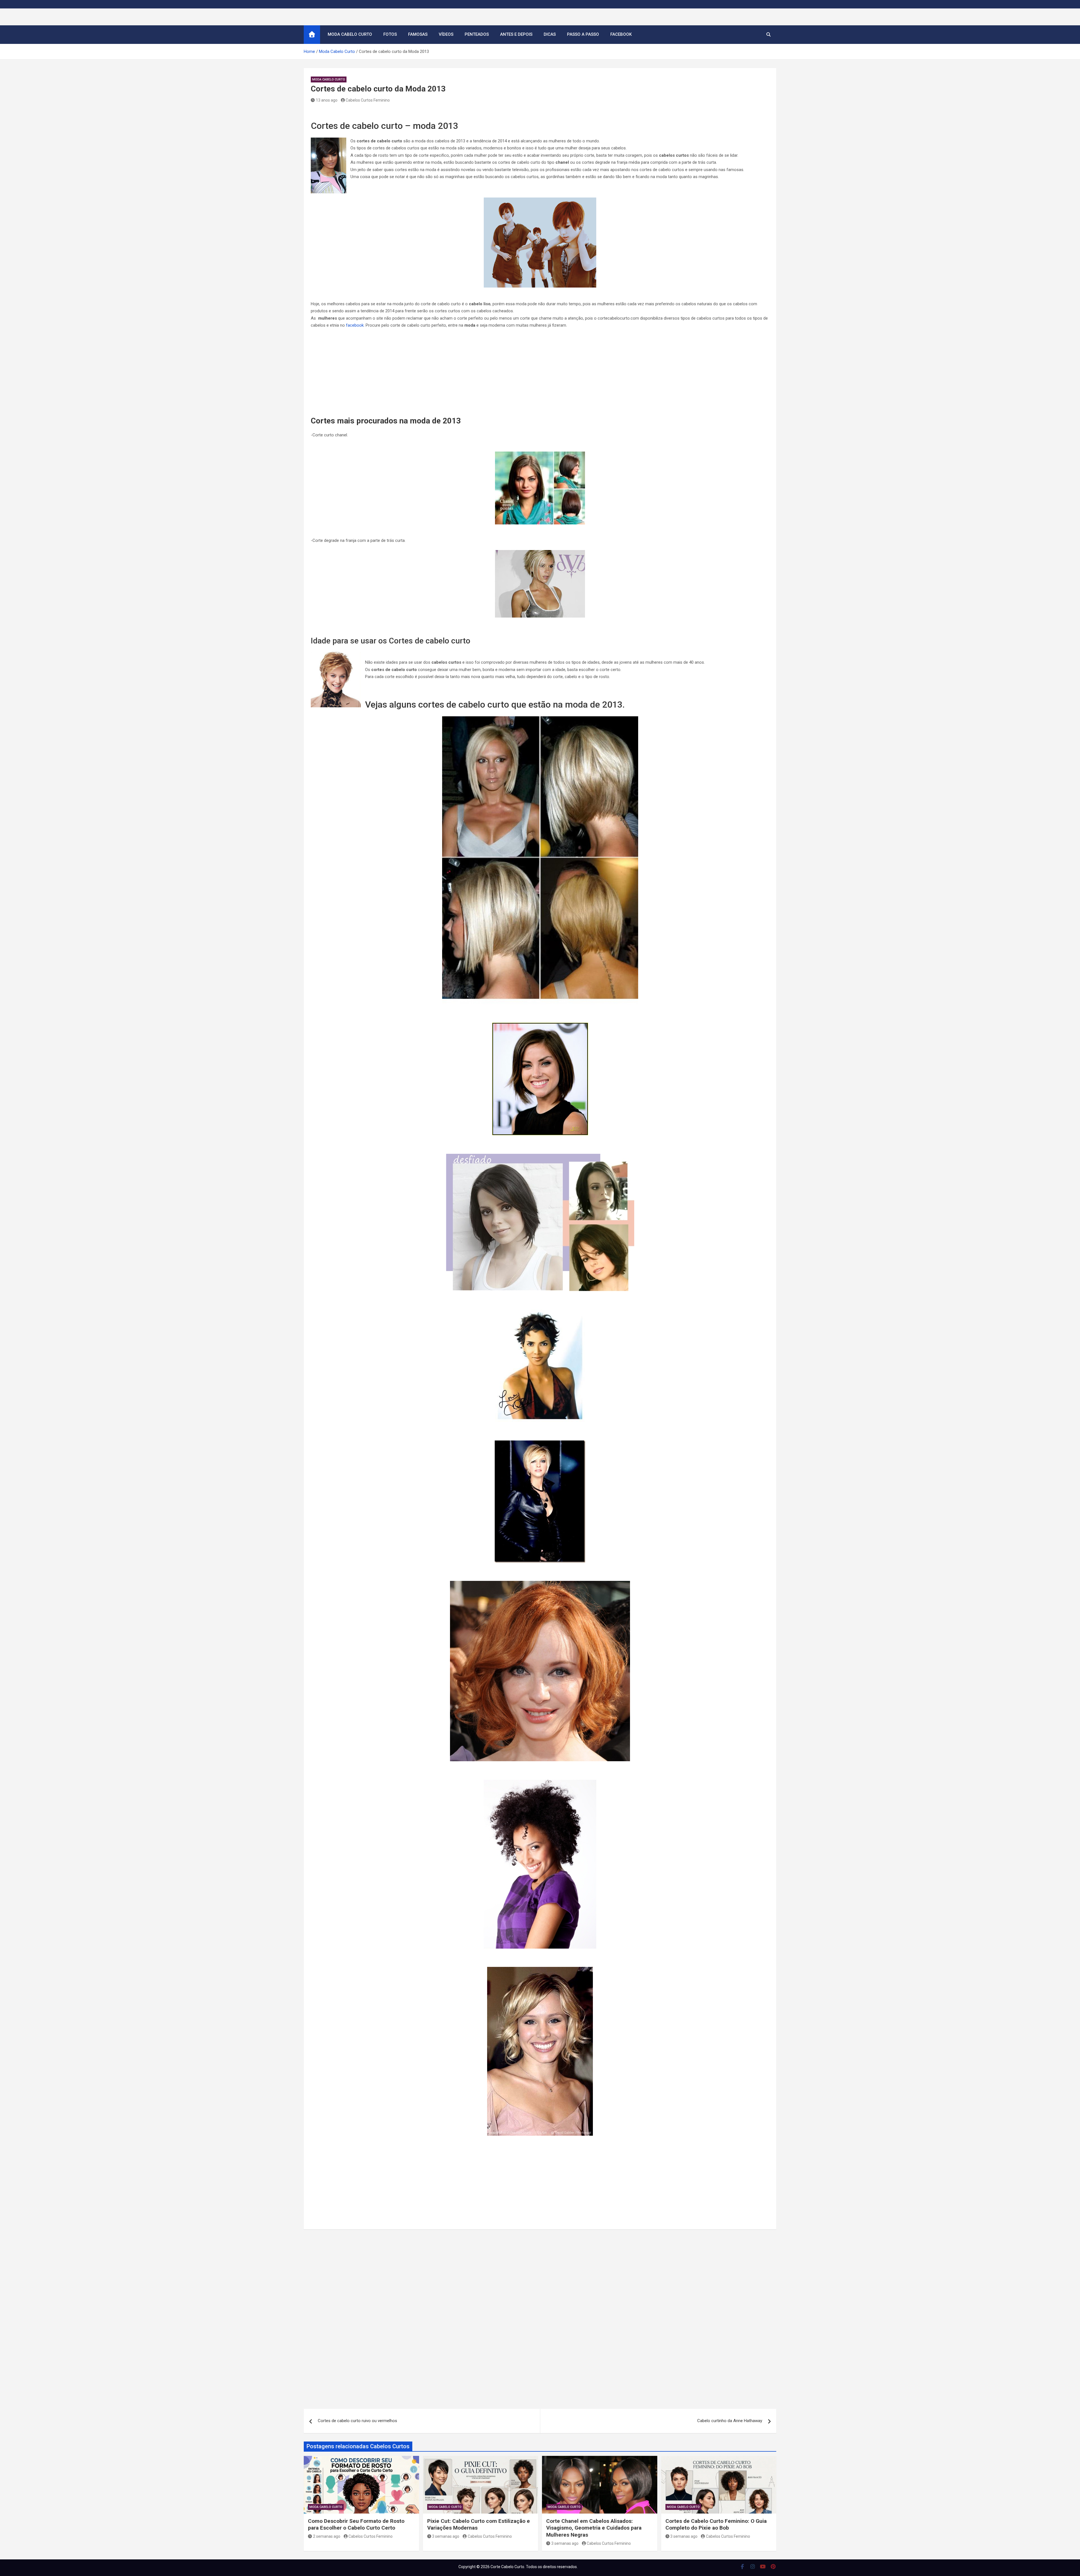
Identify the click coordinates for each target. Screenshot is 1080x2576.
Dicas (550, 34)
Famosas (418, 34)
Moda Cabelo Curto (350, 34)
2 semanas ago (327, 2536)
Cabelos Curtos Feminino (368, 100)
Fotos (390, 34)
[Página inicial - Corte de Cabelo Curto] (312, 35)
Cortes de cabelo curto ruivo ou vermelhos (357, 2421)
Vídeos (446, 34)
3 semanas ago (446, 2536)
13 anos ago (327, 100)
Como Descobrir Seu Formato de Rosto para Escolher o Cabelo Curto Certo (356, 2525)
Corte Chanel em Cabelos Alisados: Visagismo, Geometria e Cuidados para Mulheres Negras (594, 2528)
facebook (355, 325)
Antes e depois (516, 34)
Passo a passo (583, 34)
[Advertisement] (540, 374)
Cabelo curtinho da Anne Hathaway (730, 2421)
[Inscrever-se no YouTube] (763, 2566)
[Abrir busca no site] (769, 35)
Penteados (477, 34)
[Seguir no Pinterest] (773, 2566)
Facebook (621, 34)
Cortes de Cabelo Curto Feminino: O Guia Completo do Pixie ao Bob (716, 2525)
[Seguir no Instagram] (753, 2566)
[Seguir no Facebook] (742, 2566)
